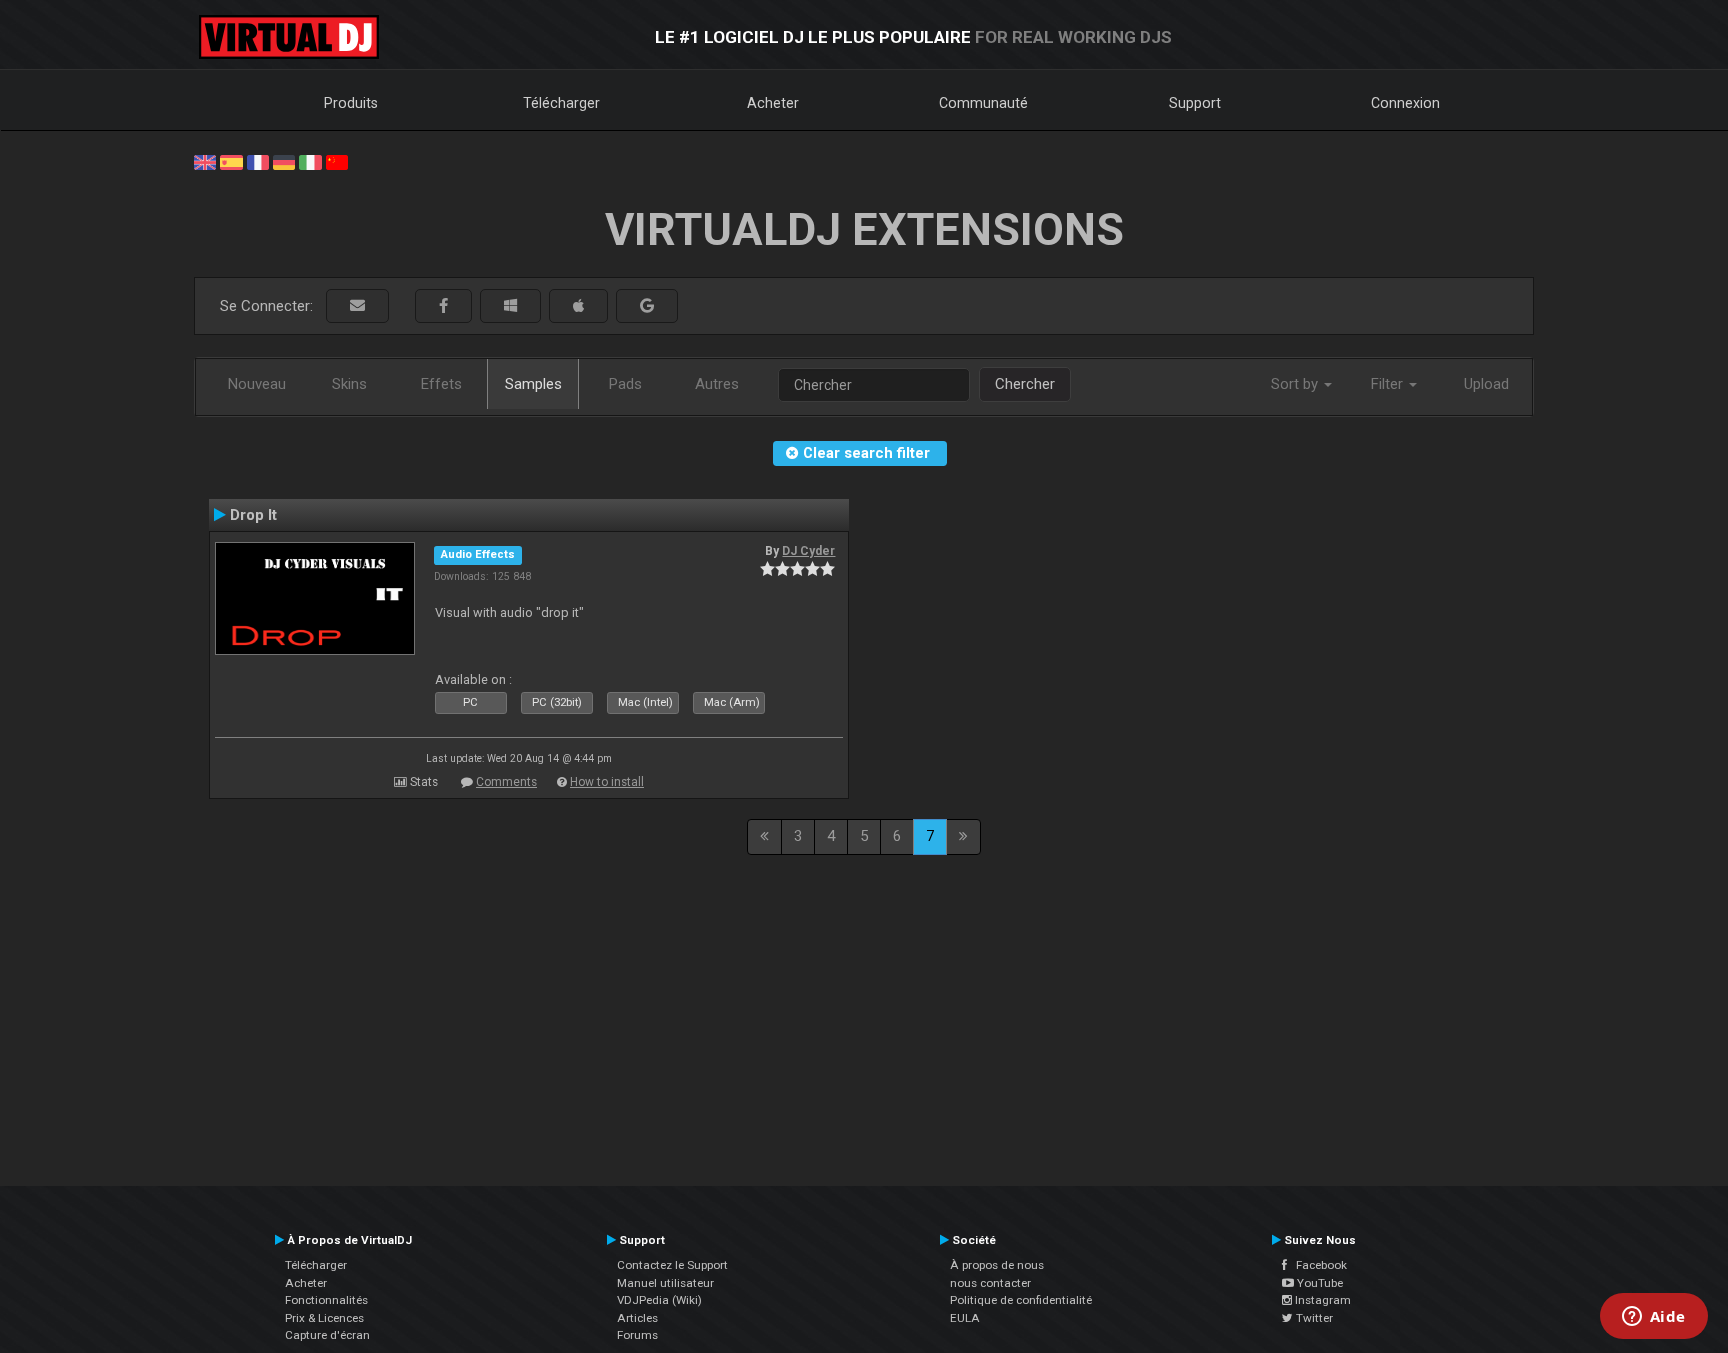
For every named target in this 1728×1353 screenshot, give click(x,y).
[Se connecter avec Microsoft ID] (510, 306)
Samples (533, 384)
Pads (625, 384)
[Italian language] (310, 161)
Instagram (1321, 1300)
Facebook (1317, 1265)
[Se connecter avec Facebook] (443, 306)
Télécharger (561, 103)
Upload (1486, 384)
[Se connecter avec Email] (357, 306)
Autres (717, 384)
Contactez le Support (672, 1265)
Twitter (1313, 1318)
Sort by (1296, 384)
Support (1195, 103)
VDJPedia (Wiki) (659, 1300)
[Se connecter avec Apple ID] (578, 306)
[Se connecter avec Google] (647, 306)
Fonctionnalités (326, 1300)
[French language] (258, 161)
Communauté (983, 103)
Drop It (253, 515)
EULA (965, 1318)
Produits (351, 103)
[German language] (284, 161)
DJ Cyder (808, 551)
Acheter (773, 103)
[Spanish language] (231, 161)
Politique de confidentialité (1021, 1300)
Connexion (1405, 103)
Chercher (1025, 384)
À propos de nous (997, 1265)
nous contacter (990, 1283)
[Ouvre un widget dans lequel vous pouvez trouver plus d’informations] (1653, 1318)
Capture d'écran (327, 1335)
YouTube (1318, 1283)
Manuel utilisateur (665, 1283)
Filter (1389, 384)
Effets (441, 384)
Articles (637, 1318)
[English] (205, 161)
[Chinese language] (337, 161)
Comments (506, 782)
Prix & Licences (324, 1318)
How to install (607, 782)
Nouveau (257, 384)
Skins (349, 384)
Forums (637, 1335)
